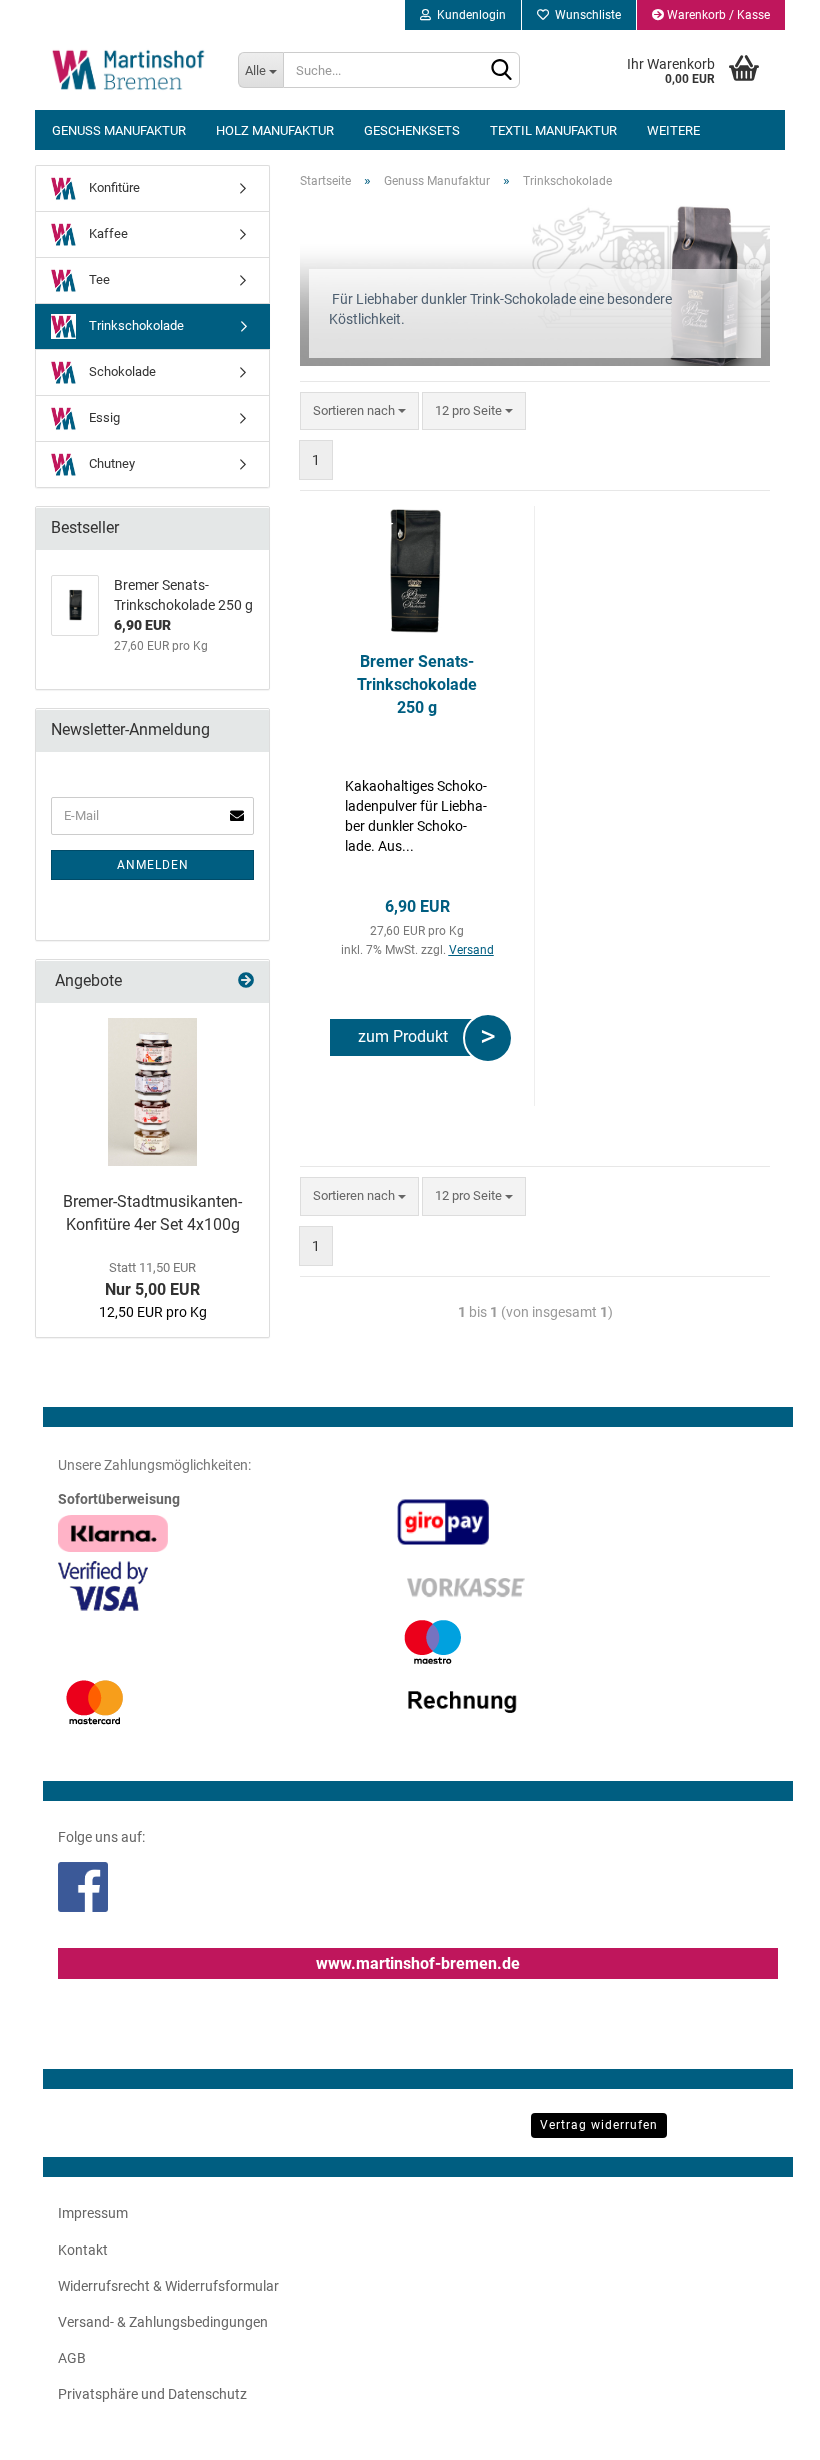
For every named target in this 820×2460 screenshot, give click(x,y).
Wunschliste (585, 15)
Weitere (673, 130)
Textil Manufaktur (553, 130)
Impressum (93, 2213)
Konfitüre (113, 187)
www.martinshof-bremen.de (418, 1963)
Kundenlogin (468, 15)
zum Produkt (407, 1036)
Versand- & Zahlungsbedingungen (163, 2322)
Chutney (110, 463)
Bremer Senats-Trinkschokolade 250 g (417, 684)
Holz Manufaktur (275, 130)
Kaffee (107, 233)
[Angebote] (246, 981)
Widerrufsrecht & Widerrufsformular (168, 2286)
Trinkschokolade (135, 325)
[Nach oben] (765, 2430)
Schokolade (121, 371)
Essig (103, 417)
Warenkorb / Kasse (717, 15)
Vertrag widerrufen (599, 2125)
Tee (98, 279)
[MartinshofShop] (129, 70)
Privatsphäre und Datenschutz (152, 2394)
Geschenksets (412, 130)
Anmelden (153, 865)
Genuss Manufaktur (119, 130)
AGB (72, 2358)
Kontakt (83, 2250)
